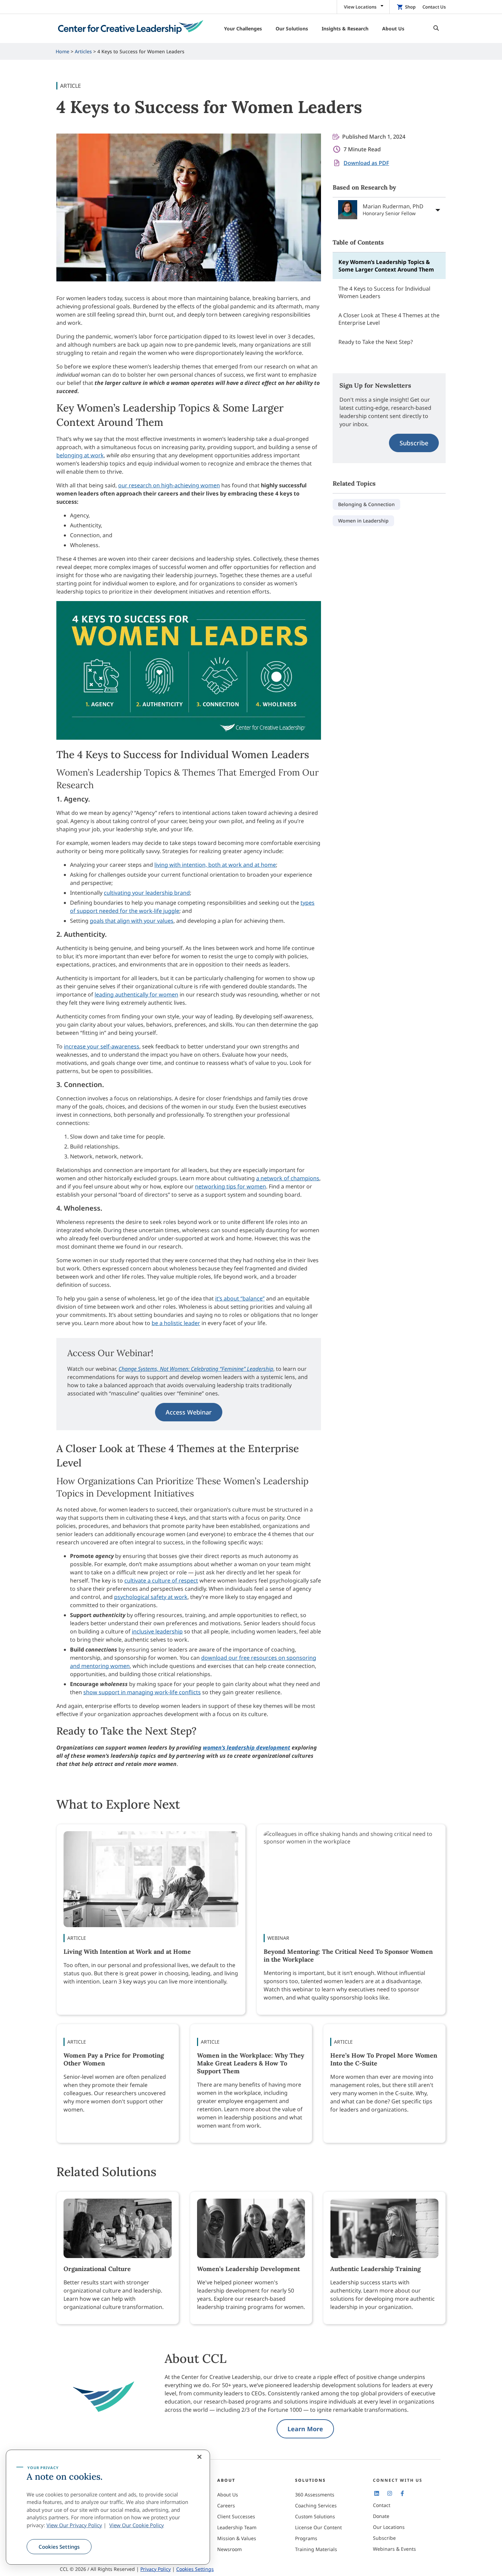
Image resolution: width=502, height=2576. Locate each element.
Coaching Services (316, 2505)
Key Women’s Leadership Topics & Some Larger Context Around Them (386, 266)
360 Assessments (315, 2495)
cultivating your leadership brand (147, 893)
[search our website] (434, 29)
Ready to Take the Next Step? (376, 342)
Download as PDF (366, 163)
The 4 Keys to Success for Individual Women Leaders (384, 292)
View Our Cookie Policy (137, 2525)
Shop (410, 7)
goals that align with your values (132, 921)
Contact (382, 2505)
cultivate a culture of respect (161, 1581)
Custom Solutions (315, 2516)
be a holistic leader (176, 1323)
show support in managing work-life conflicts (142, 1692)
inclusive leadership (157, 1631)
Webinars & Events (394, 2549)
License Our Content (318, 2527)
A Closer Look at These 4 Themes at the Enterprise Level (389, 319)
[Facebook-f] (402, 2493)
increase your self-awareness (102, 1046)
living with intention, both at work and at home (215, 865)
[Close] (199, 2457)
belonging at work (80, 455)
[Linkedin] (377, 2493)
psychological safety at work (151, 1597)
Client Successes (236, 2516)
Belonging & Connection (366, 504)
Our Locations (389, 2527)
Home (62, 51)
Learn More (305, 2429)
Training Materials (316, 2549)
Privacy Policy (156, 2569)
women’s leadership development (247, 1747)
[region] (108, 2507)
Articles (83, 51)
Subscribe (414, 443)
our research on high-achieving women (169, 485)
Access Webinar (189, 1412)
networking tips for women (231, 1186)
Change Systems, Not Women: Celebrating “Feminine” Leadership (196, 1369)
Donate (381, 2516)
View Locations (360, 7)
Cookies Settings (59, 2547)
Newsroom (229, 2549)
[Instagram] (389, 2493)
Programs (306, 2538)
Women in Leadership (363, 521)
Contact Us (434, 7)
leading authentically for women (136, 994)
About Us (228, 2495)
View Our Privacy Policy (74, 2525)
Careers (226, 2505)
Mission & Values (237, 2538)
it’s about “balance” (240, 1298)
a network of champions (288, 1178)
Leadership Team (237, 2527)
